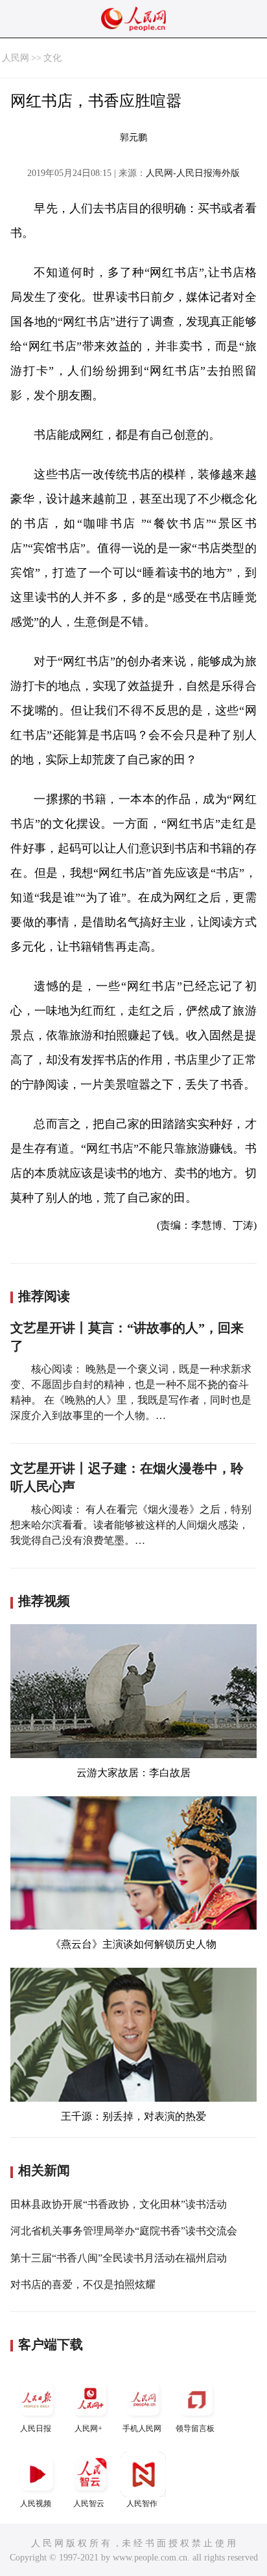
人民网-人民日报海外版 (193, 173)
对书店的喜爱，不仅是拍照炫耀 (83, 2284)
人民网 (16, 58)
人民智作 (142, 2504)
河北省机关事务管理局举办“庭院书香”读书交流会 (124, 2231)
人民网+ (88, 2428)
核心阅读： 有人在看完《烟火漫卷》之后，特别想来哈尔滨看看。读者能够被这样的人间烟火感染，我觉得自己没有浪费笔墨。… (131, 1525)
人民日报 (36, 2428)
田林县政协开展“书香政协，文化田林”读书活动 (119, 2204)
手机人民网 (142, 2428)
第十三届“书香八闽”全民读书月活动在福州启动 (119, 2258)
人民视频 (36, 2504)
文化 (52, 58)
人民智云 (89, 2504)
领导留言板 (195, 2428)
